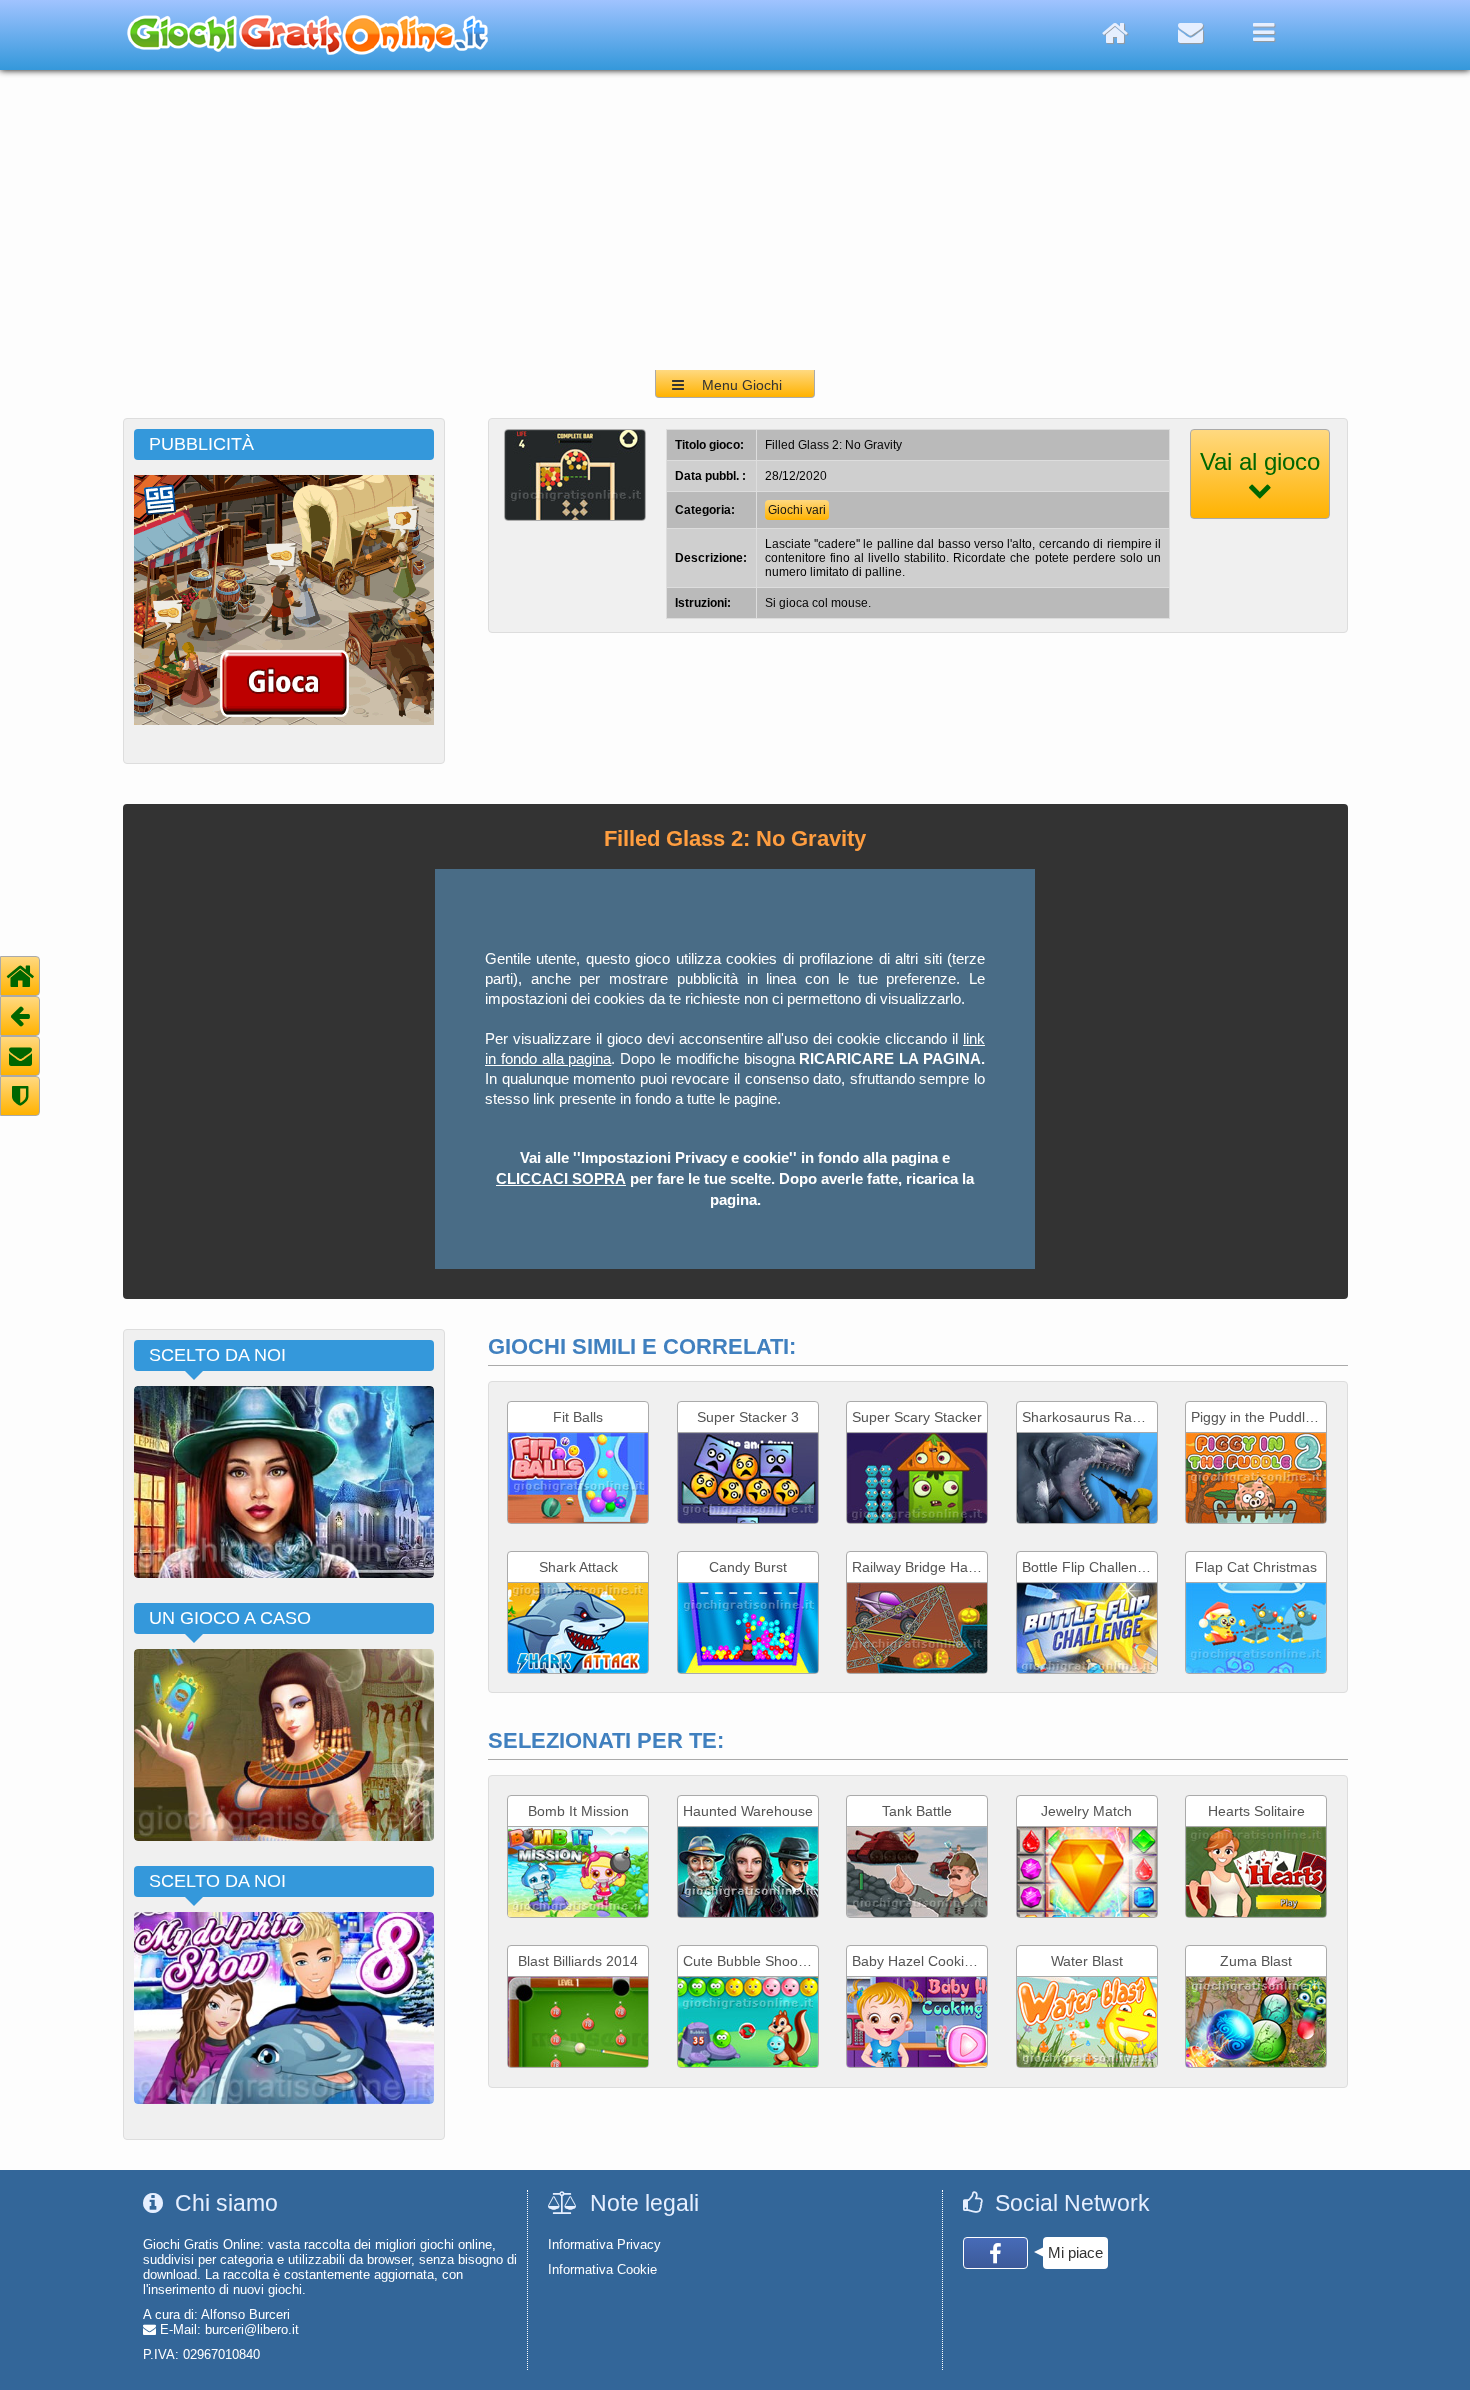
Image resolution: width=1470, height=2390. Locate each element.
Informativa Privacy (604, 2244)
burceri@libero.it (252, 2329)
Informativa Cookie (602, 2269)
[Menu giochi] (1263, 32)
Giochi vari (797, 510)
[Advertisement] (735, 220)
